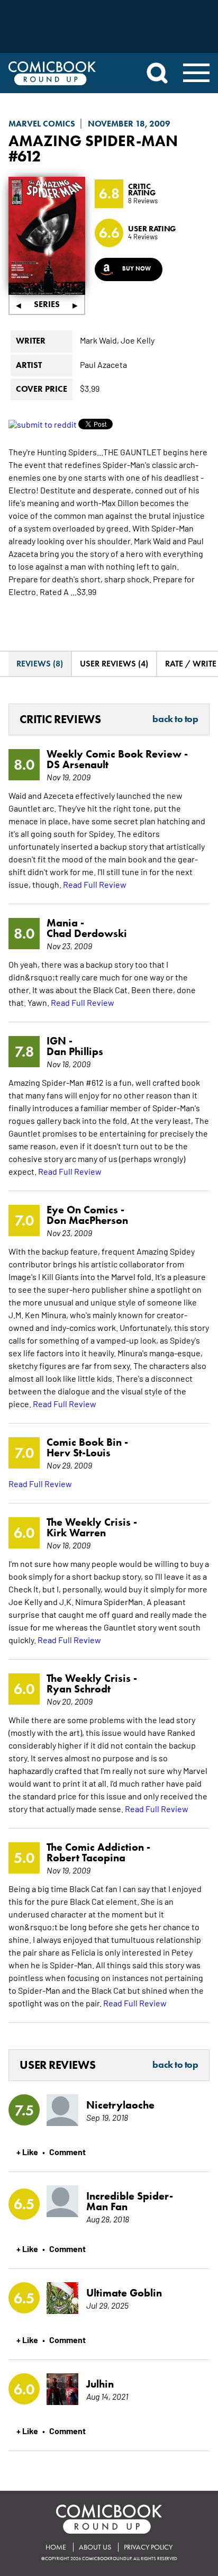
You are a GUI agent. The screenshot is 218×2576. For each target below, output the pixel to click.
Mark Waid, (99, 340)
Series (47, 304)
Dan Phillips (75, 1051)
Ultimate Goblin (124, 2293)
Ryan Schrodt (79, 1689)
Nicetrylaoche (120, 2105)
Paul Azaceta (103, 364)
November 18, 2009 (129, 124)
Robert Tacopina (86, 1858)
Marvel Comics (42, 124)
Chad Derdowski (87, 933)
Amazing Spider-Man (93, 141)
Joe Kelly (138, 340)
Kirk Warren (76, 1533)
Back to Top (175, 719)
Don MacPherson (87, 1220)
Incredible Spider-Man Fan (130, 2201)
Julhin (100, 2384)
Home (56, 2547)
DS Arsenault (78, 764)
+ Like (27, 2151)
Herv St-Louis (79, 1453)
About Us (95, 2547)
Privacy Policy (148, 2547)
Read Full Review (95, 884)
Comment (67, 2151)
